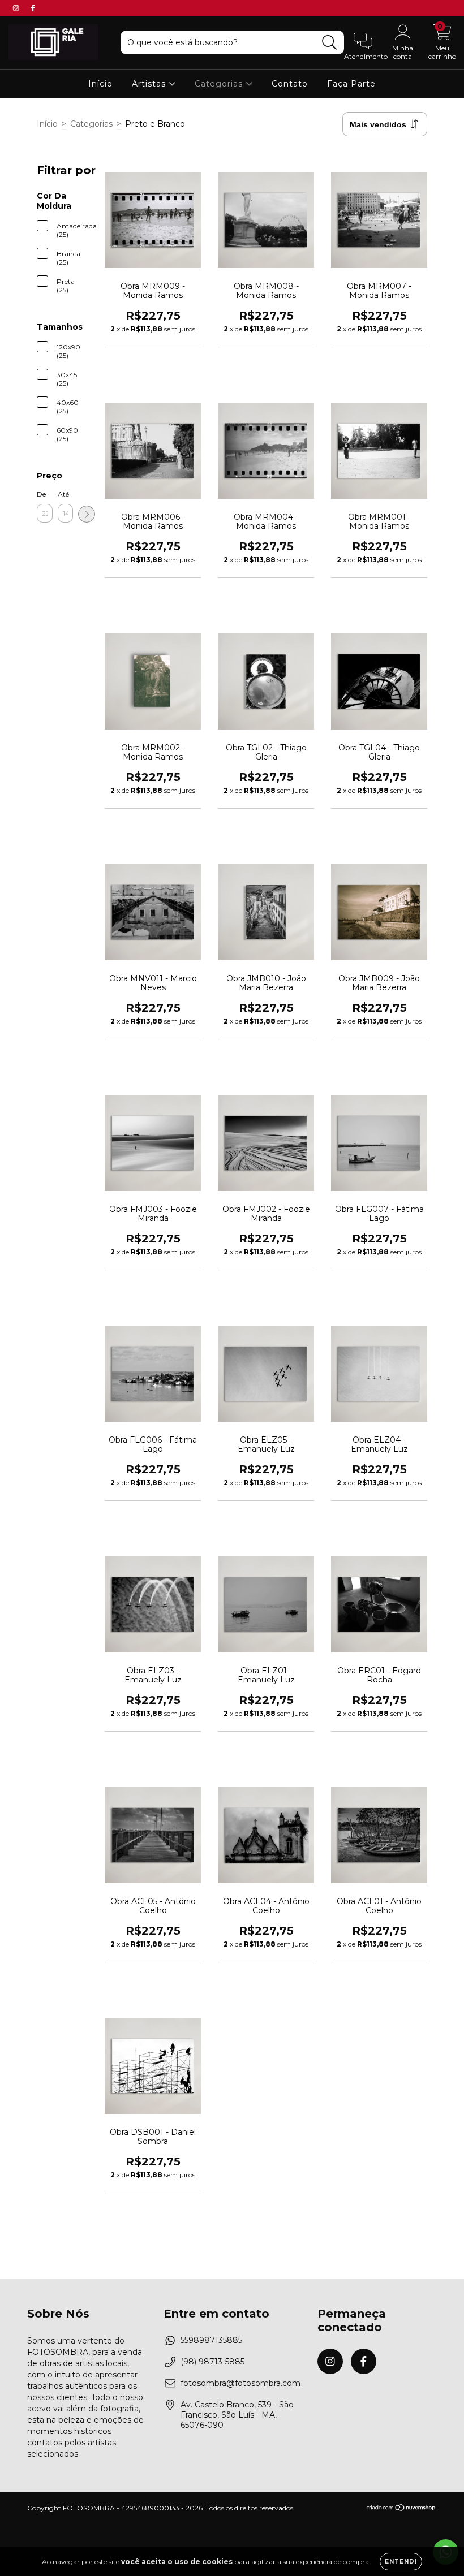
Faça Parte (351, 84)
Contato (290, 84)
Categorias (220, 84)
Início (100, 84)
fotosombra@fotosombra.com (240, 2383)
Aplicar (87, 514)
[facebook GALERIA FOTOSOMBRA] (33, 8)
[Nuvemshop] (401, 2509)
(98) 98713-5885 (212, 2362)
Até (63, 494)
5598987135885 (211, 2340)
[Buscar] (330, 43)
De (41, 494)
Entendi (401, 2562)
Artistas (150, 84)
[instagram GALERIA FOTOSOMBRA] (17, 8)
